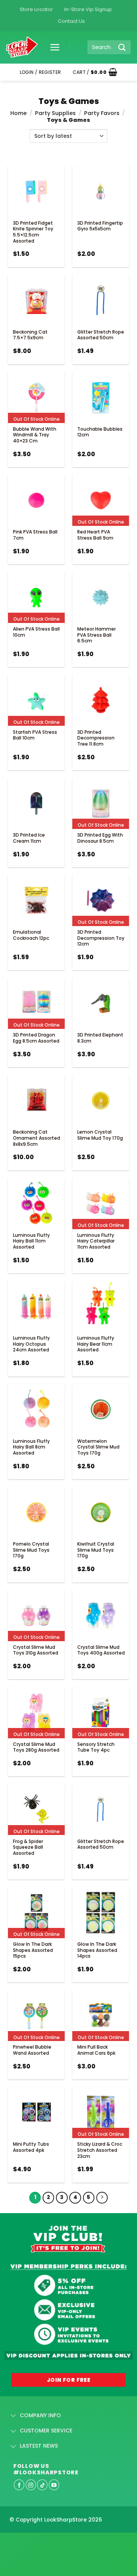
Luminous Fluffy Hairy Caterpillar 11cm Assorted (96, 1241)
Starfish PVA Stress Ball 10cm (35, 735)
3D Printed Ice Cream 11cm (29, 838)
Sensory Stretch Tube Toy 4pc (96, 1747)
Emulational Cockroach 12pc (31, 935)
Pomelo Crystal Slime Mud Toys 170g (31, 1550)
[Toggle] (14, 2416)
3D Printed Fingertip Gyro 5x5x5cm (100, 226)
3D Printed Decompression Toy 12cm (101, 938)
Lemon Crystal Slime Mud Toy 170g (100, 1135)
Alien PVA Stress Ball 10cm (36, 632)
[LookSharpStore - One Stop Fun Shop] (22, 47)
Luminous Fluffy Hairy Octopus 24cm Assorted (31, 1344)
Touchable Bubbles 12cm (100, 432)
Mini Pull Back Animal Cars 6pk (96, 2050)
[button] (52, 47)
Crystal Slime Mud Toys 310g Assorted (36, 1650)
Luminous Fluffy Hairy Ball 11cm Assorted (31, 1241)
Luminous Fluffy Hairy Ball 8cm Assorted (31, 1447)
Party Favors (102, 113)
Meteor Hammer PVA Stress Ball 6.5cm (96, 635)
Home (18, 113)
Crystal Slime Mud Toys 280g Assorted (36, 1747)
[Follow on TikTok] (42, 2485)
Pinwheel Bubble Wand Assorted (32, 2050)
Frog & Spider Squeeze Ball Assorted (28, 1847)
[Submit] (122, 47)
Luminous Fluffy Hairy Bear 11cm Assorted (96, 1344)
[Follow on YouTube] (54, 2485)
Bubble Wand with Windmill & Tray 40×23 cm (35, 435)
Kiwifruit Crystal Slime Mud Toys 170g (96, 1550)
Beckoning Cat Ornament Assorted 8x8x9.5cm (37, 1138)
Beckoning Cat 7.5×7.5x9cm (30, 335)
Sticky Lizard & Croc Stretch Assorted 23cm (100, 2150)
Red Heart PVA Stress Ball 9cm (95, 535)
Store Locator (36, 9)
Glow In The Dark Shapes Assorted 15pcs (33, 1950)
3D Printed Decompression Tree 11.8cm (96, 738)
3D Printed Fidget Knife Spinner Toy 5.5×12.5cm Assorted (33, 232)
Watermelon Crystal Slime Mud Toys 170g (98, 1447)
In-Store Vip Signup (88, 9)
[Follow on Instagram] (31, 2485)
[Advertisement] (61, 2542)
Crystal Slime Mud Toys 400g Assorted (101, 1650)
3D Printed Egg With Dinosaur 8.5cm (100, 838)
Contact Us (71, 21)
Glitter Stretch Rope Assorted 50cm (101, 335)
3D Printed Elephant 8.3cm (100, 1038)
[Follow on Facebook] (19, 2485)
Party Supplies (55, 113)
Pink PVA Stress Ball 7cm (35, 535)
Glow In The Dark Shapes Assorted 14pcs (97, 1950)
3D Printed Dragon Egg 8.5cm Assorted (36, 1038)
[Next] (102, 2198)
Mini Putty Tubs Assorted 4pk (31, 2147)
